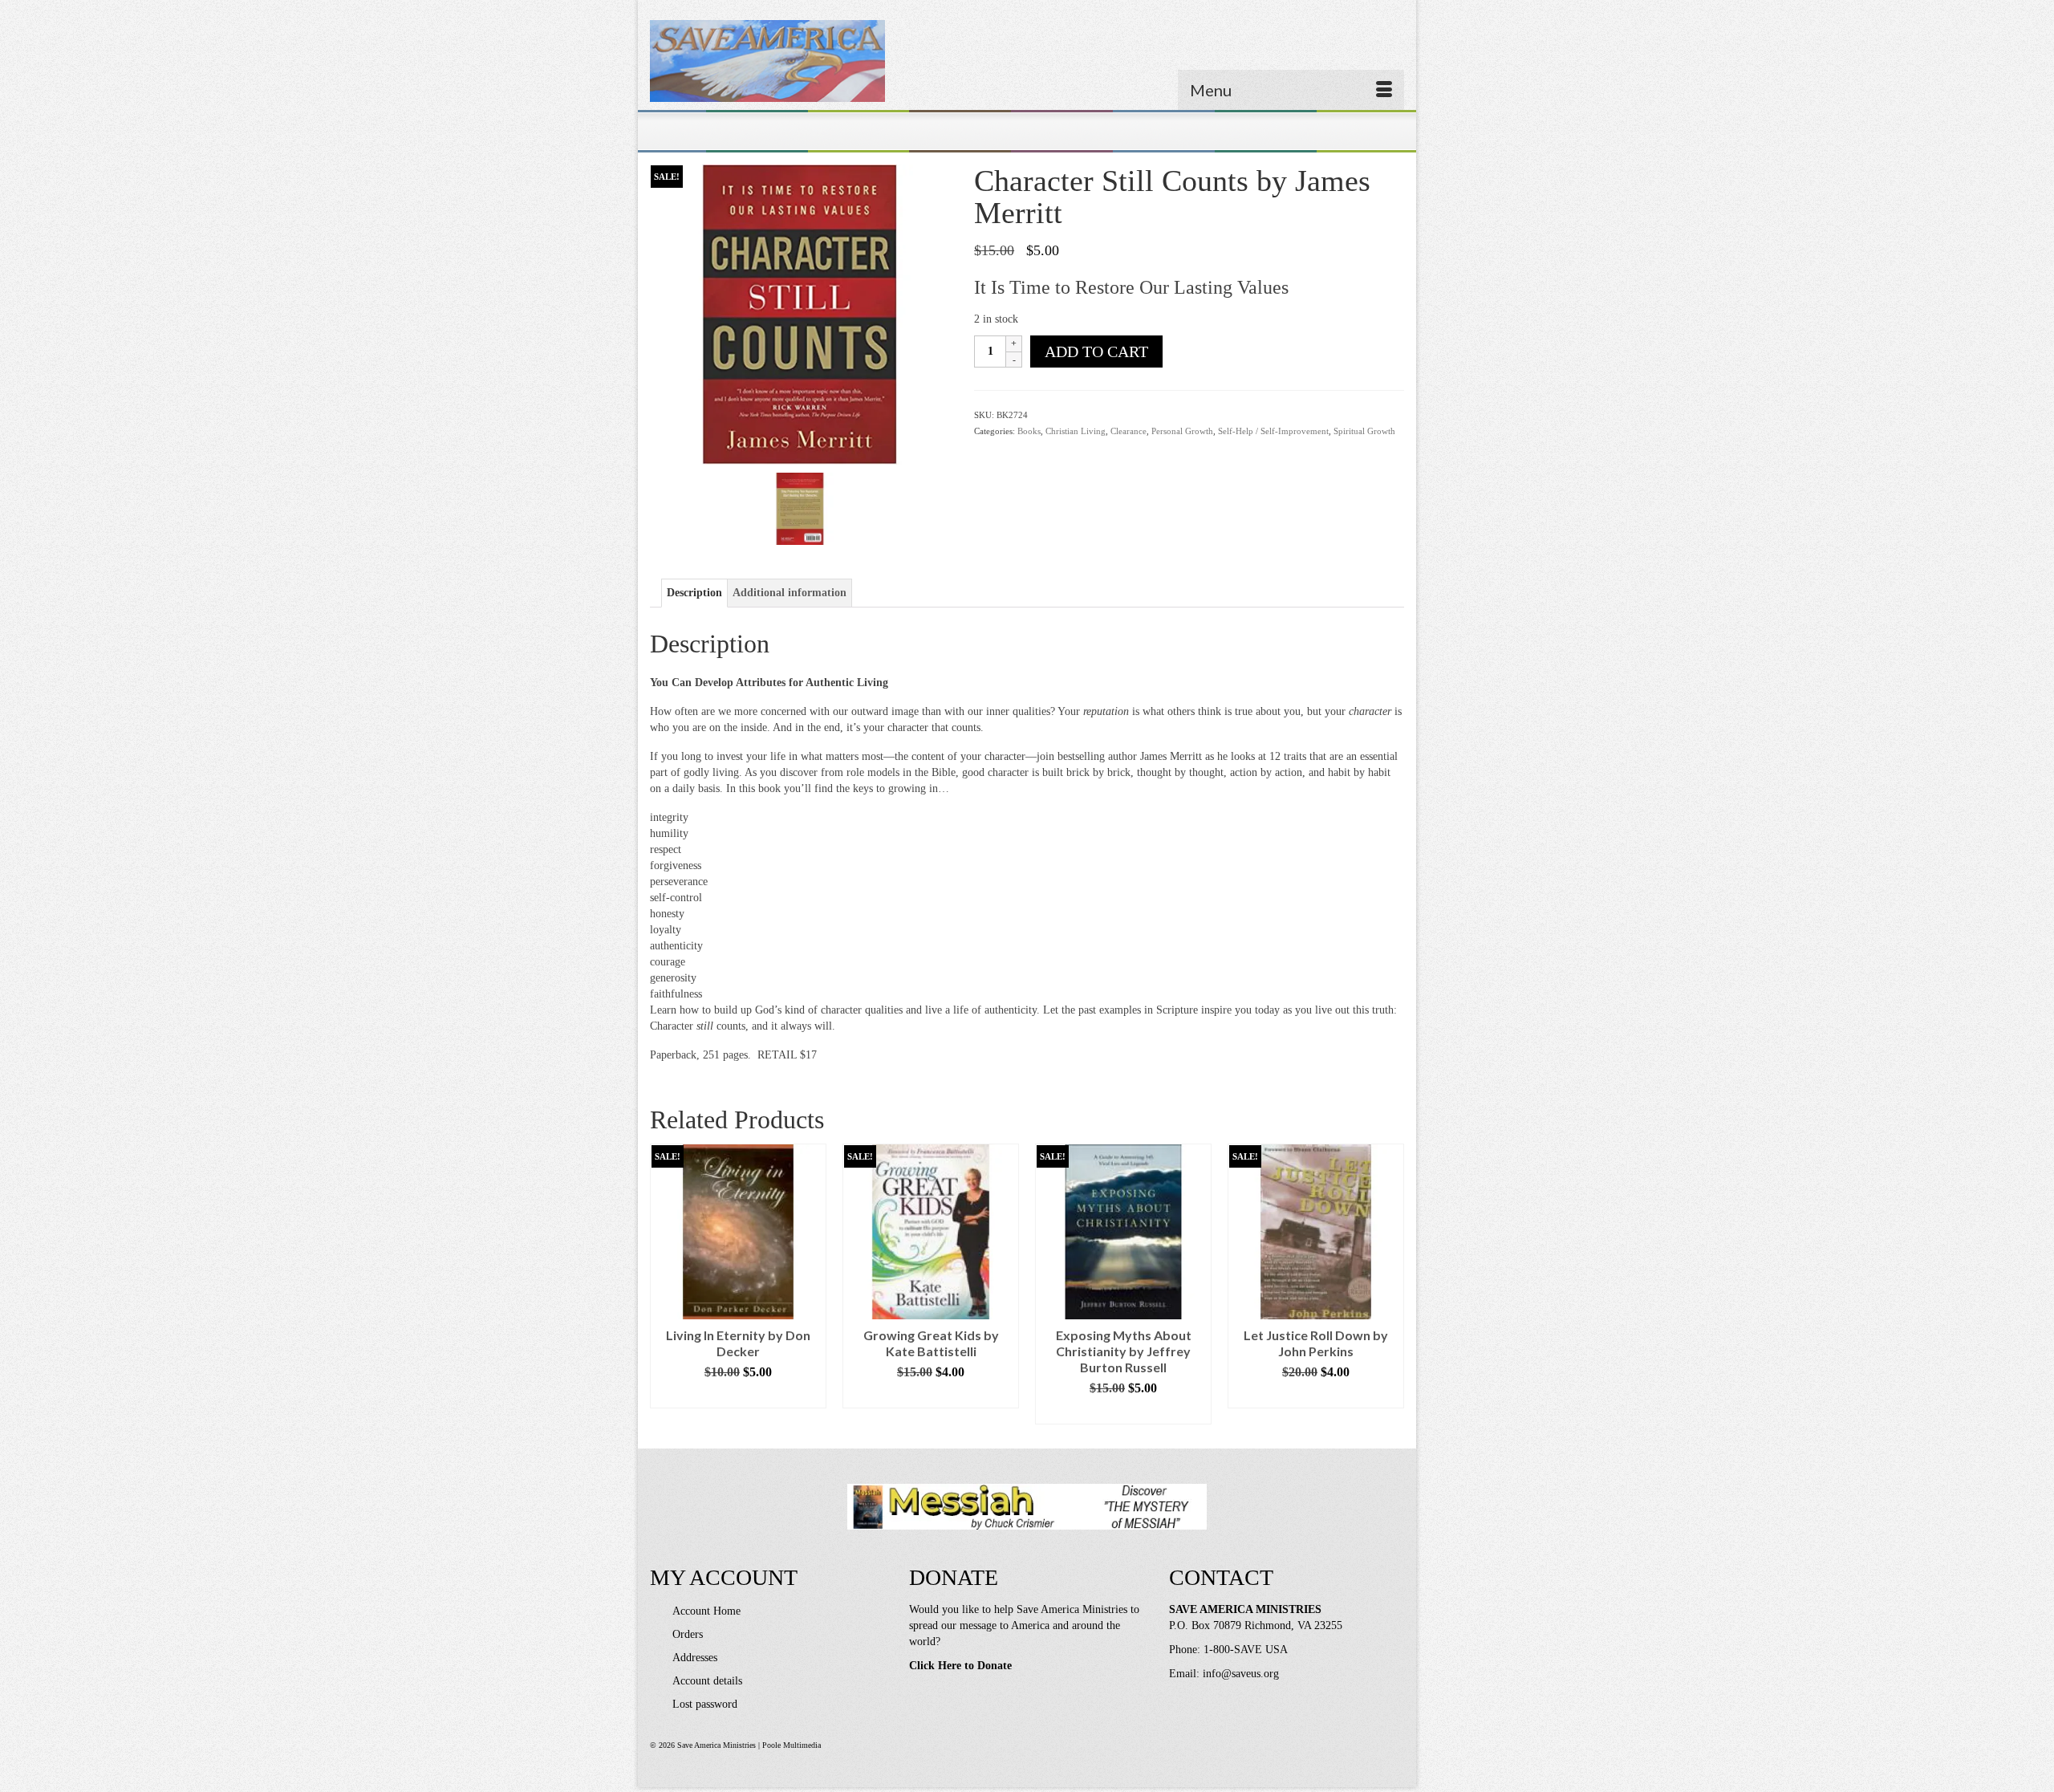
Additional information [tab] (790, 593)
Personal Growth (1182, 431)
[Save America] (767, 61)
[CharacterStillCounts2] (800, 508)
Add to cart (1096, 351)
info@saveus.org (1241, 1674)
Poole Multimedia (792, 1745)
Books (1029, 431)
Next (1390, 1284)
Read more (1123, 1412)
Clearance (1128, 431)
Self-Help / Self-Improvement (1273, 431)
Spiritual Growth (1364, 431)
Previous (664, 1284)
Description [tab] (694, 593)
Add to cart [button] (739, 1396)
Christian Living (1076, 431)
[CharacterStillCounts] (800, 313)
